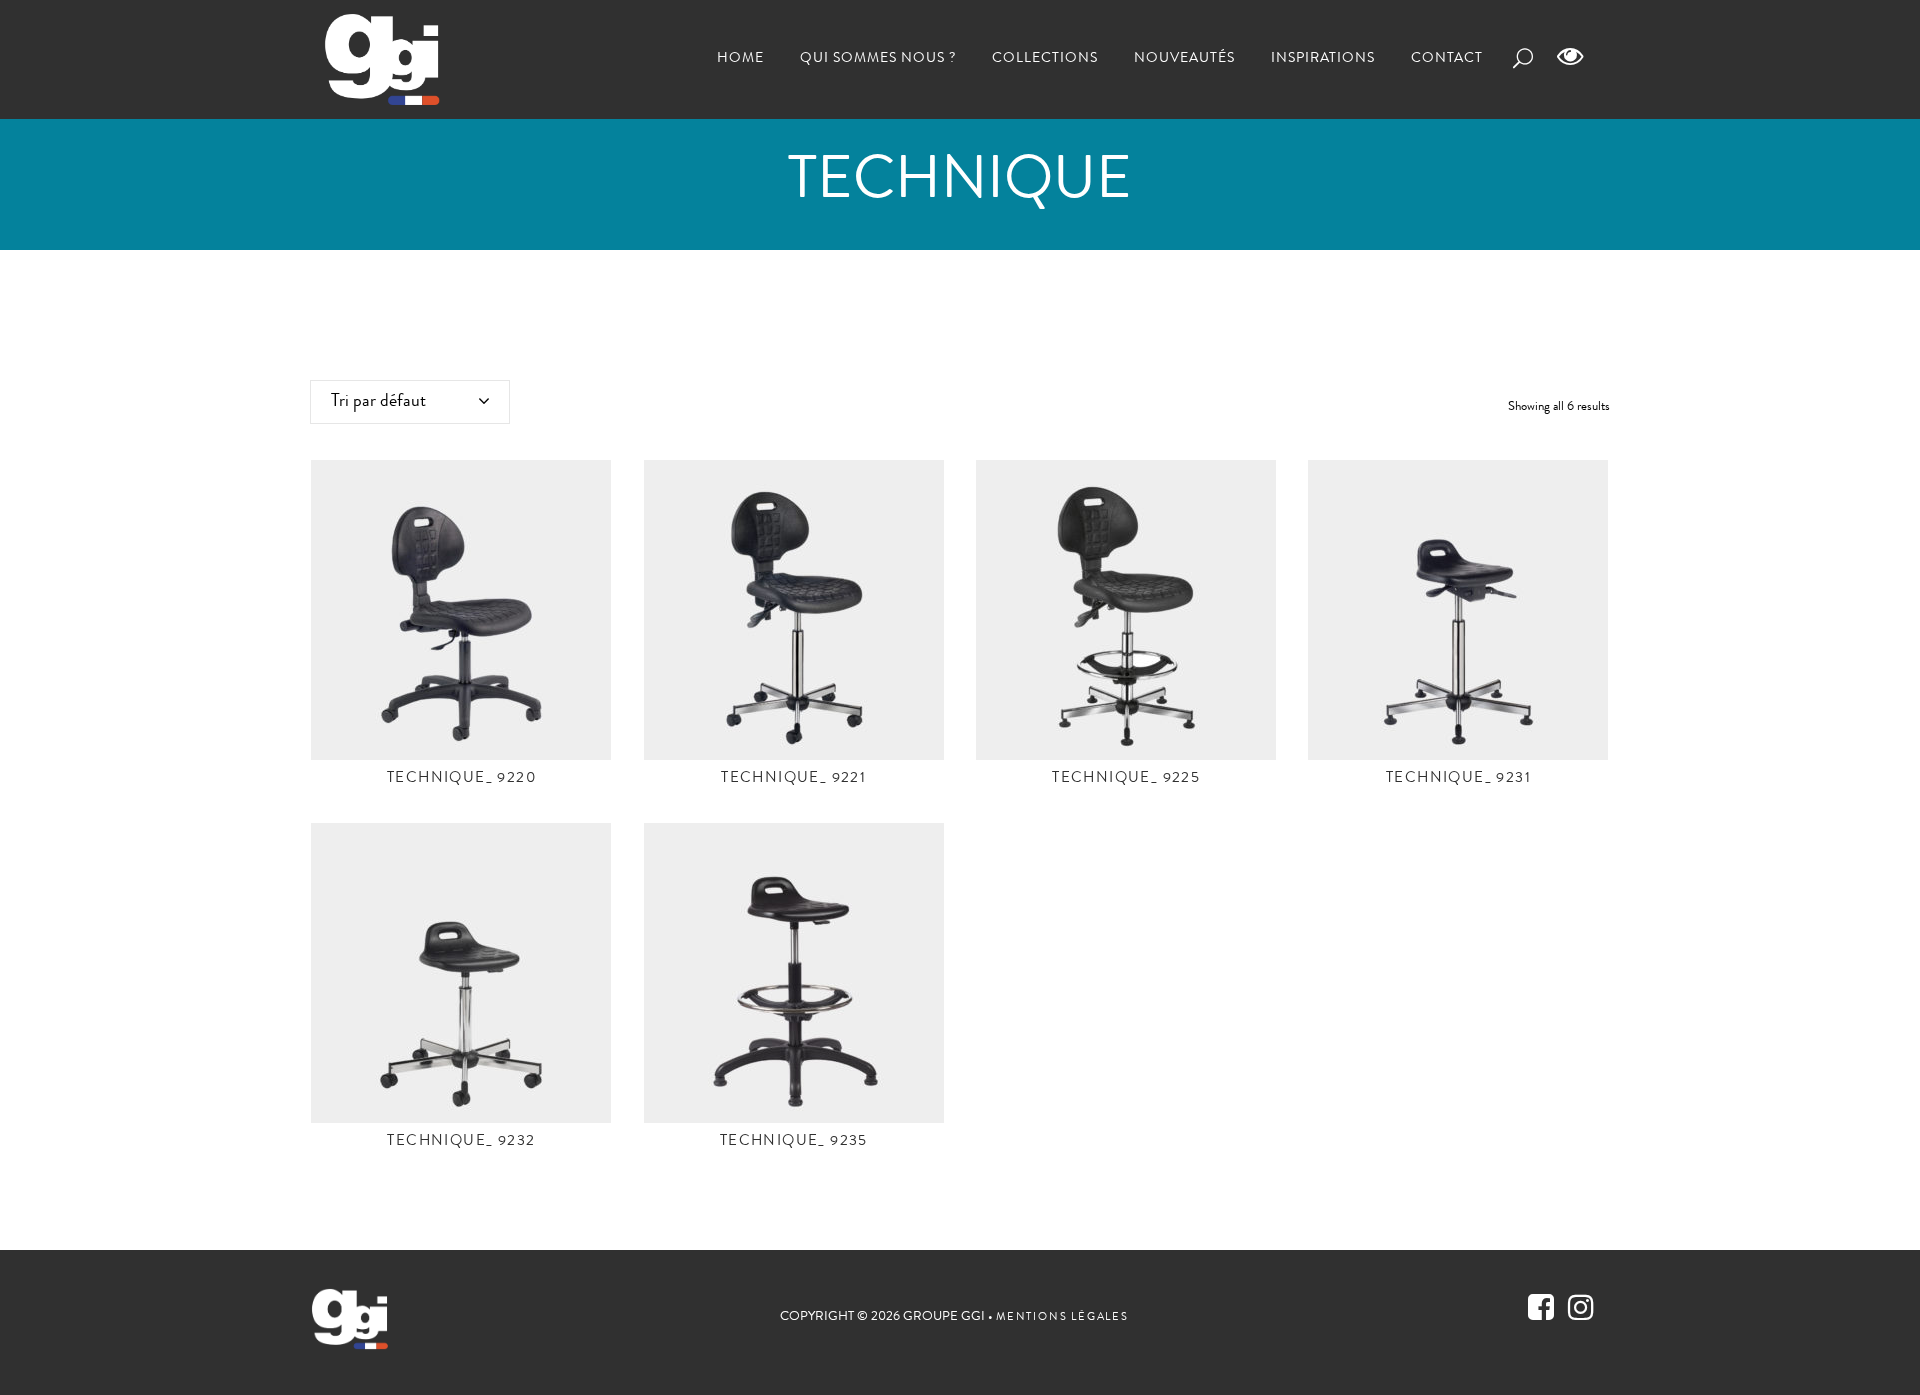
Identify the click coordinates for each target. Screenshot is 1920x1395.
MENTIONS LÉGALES (1062, 1317)
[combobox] (410, 402)
